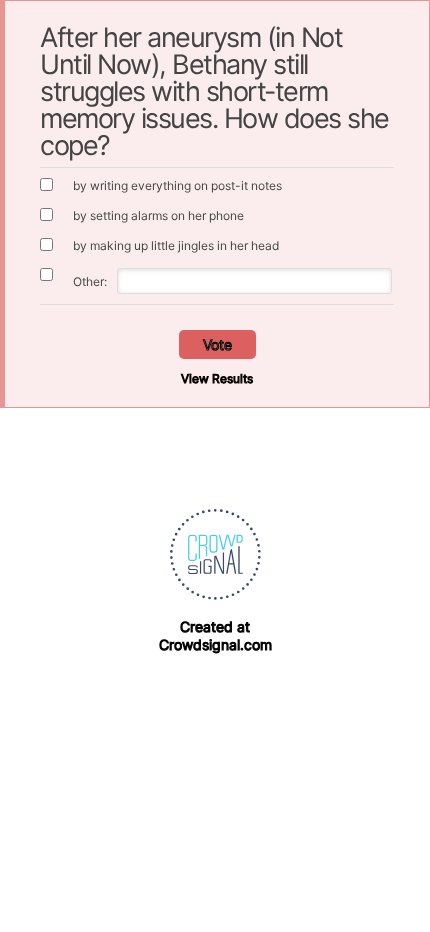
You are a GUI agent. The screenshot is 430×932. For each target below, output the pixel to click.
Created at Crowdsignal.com (215, 635)
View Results (217, 378)
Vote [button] (217, 344)
